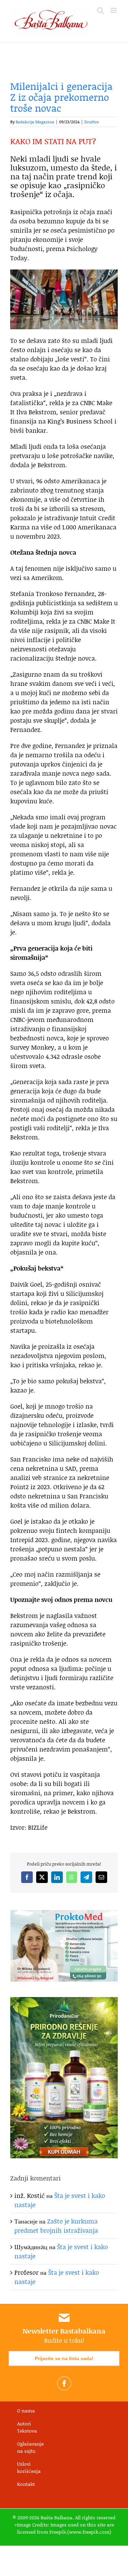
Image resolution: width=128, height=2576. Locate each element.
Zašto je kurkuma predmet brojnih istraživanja (56, 2226)
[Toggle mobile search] (100, 10)
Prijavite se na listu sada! (64, 2358)
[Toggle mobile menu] (114, 10)
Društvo (92, 122)
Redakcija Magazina (35, 122)
